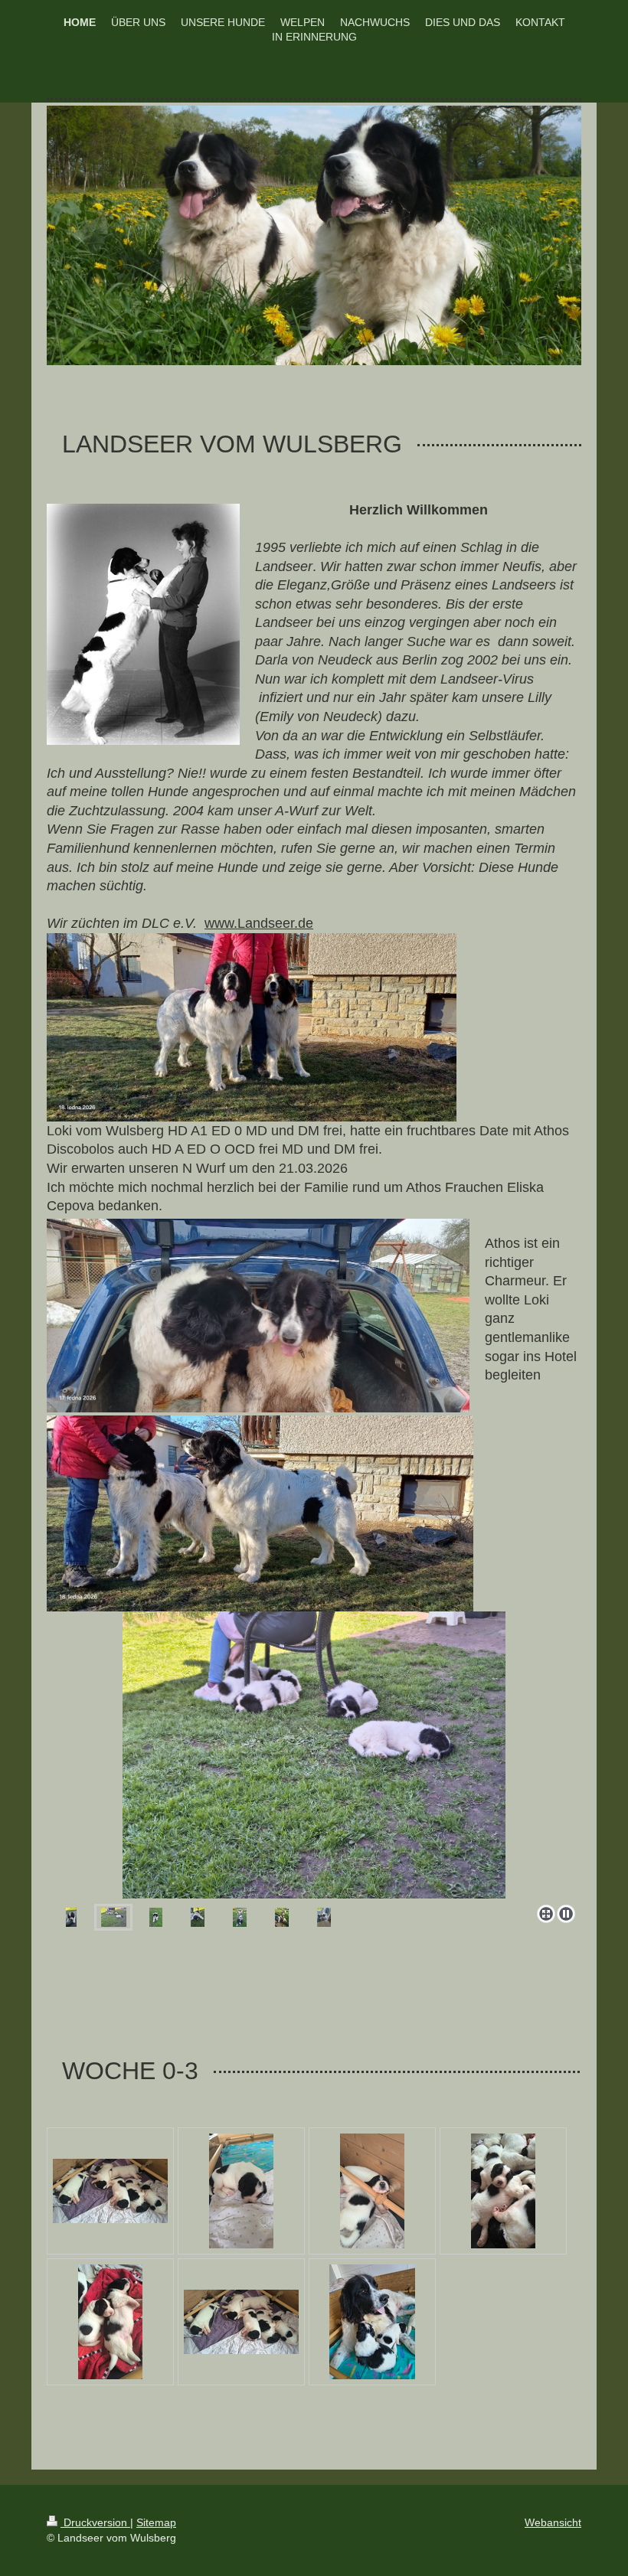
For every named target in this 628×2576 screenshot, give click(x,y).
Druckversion (95, 2522)
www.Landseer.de (259, 923)
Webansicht (553, 2522)
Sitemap (156, 2522)
